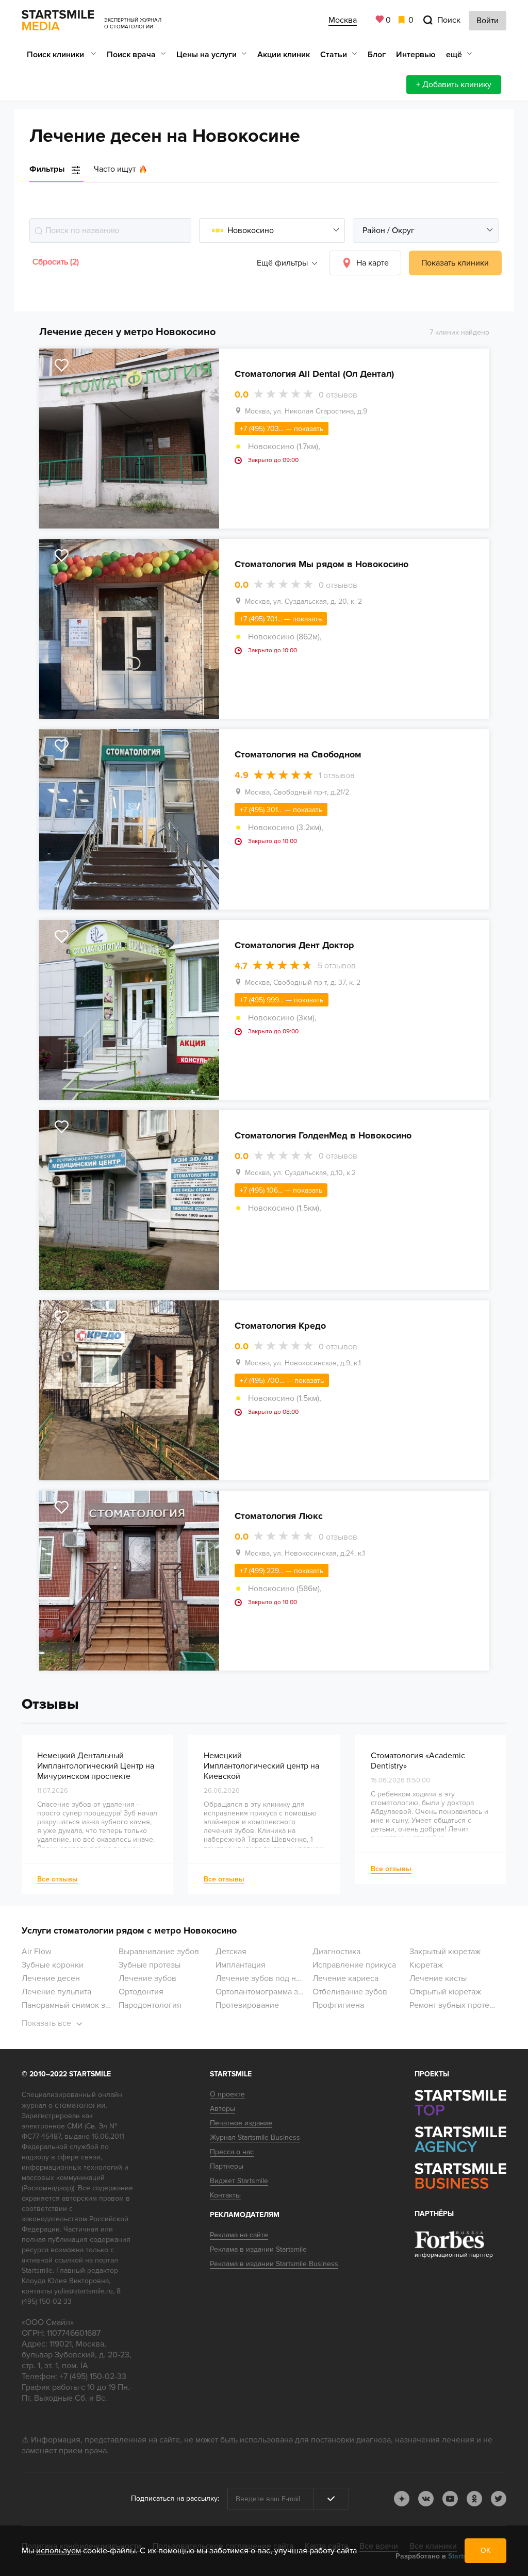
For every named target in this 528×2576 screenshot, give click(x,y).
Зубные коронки (53, 1965)
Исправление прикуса (354, 1965)
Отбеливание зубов (350, 1992)
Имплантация (241, 1965)
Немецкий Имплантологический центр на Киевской (261, 1766)
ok (474, 2499)
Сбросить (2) (56, 262)
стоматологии (80, 2105)
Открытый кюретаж (445, 1992)
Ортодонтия (141, 1992)
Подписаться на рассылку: (175, 2498)
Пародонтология (150, 2005)
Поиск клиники (56, 55)
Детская (231, 1952)
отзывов (338, 395)
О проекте (227, 2094)
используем (59, 2551)
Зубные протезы (150, 1965)
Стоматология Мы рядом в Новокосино (321, 564)
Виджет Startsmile (239, 2181)
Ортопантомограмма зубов (266, 1992)
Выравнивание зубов (159, 1952)
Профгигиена (338, 2005)
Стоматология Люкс (279, 1516)
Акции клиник (284, 55)
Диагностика (336, 1952)
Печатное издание (241, 2123)
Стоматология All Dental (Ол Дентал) (314, 374)
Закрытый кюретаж (445, 1952)
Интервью (416, 55)
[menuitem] (62, 54)
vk (426, 2499)
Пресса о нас (232, 2152)
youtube (450, 2499)
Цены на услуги (207, 55)
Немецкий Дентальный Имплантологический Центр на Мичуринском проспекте (96, 1766)
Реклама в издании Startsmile (258, 2249)
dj (402, 2499)
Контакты (225, 2195)
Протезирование (247, 2005)
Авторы (222, 2109)
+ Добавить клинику (454, 85)
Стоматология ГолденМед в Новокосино (323, 1135)
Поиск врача (131, 55)
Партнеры (227, 2166)
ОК (485, 2550)
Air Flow (37, 1952)
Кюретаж (426, 1965)
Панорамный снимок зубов (72, 2005)
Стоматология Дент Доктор (294, 945)
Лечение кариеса (345, 1978)
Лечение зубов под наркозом (271, 1978)
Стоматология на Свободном (298, 754)
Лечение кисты (438, 1978)
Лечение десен (51, 1978)
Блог (377, 55)
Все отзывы (57, 1879)
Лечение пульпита (56, 1992)
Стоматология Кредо (280, 1326)
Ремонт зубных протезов (456, 2005)
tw (499, 2499)
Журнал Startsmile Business (255, 2137)
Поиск (449, 20)
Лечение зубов (147, 1978)
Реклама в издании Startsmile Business (274, 2264)
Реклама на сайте (239, 2235)
